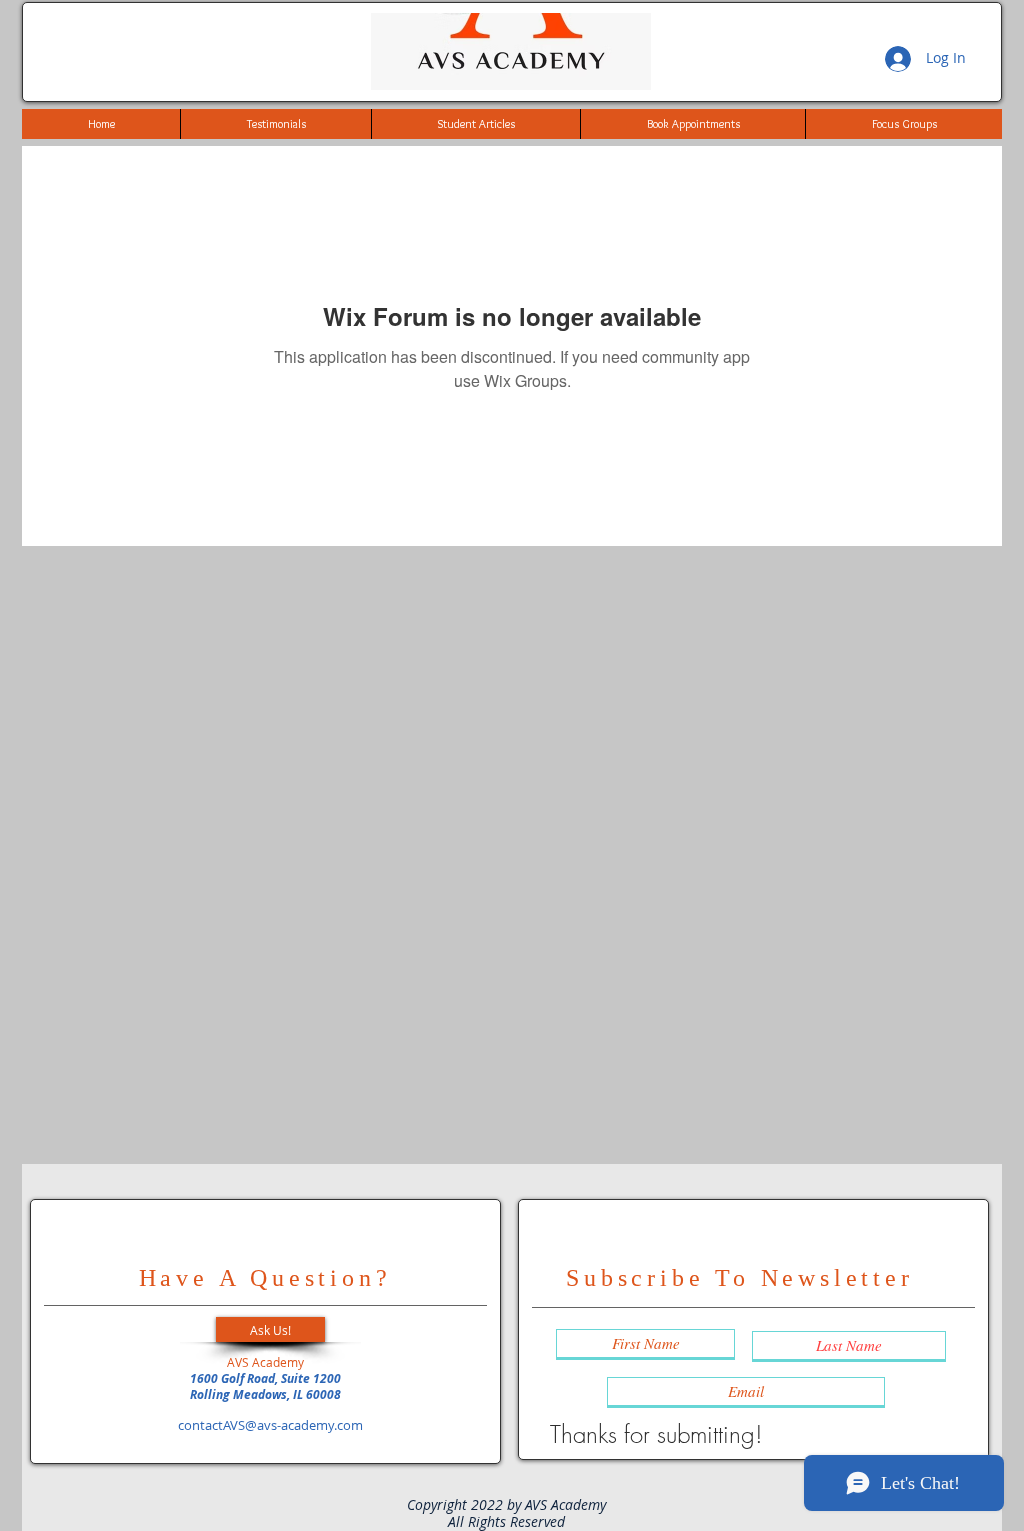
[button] (270, 1329)
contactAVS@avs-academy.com (270, 1425)
